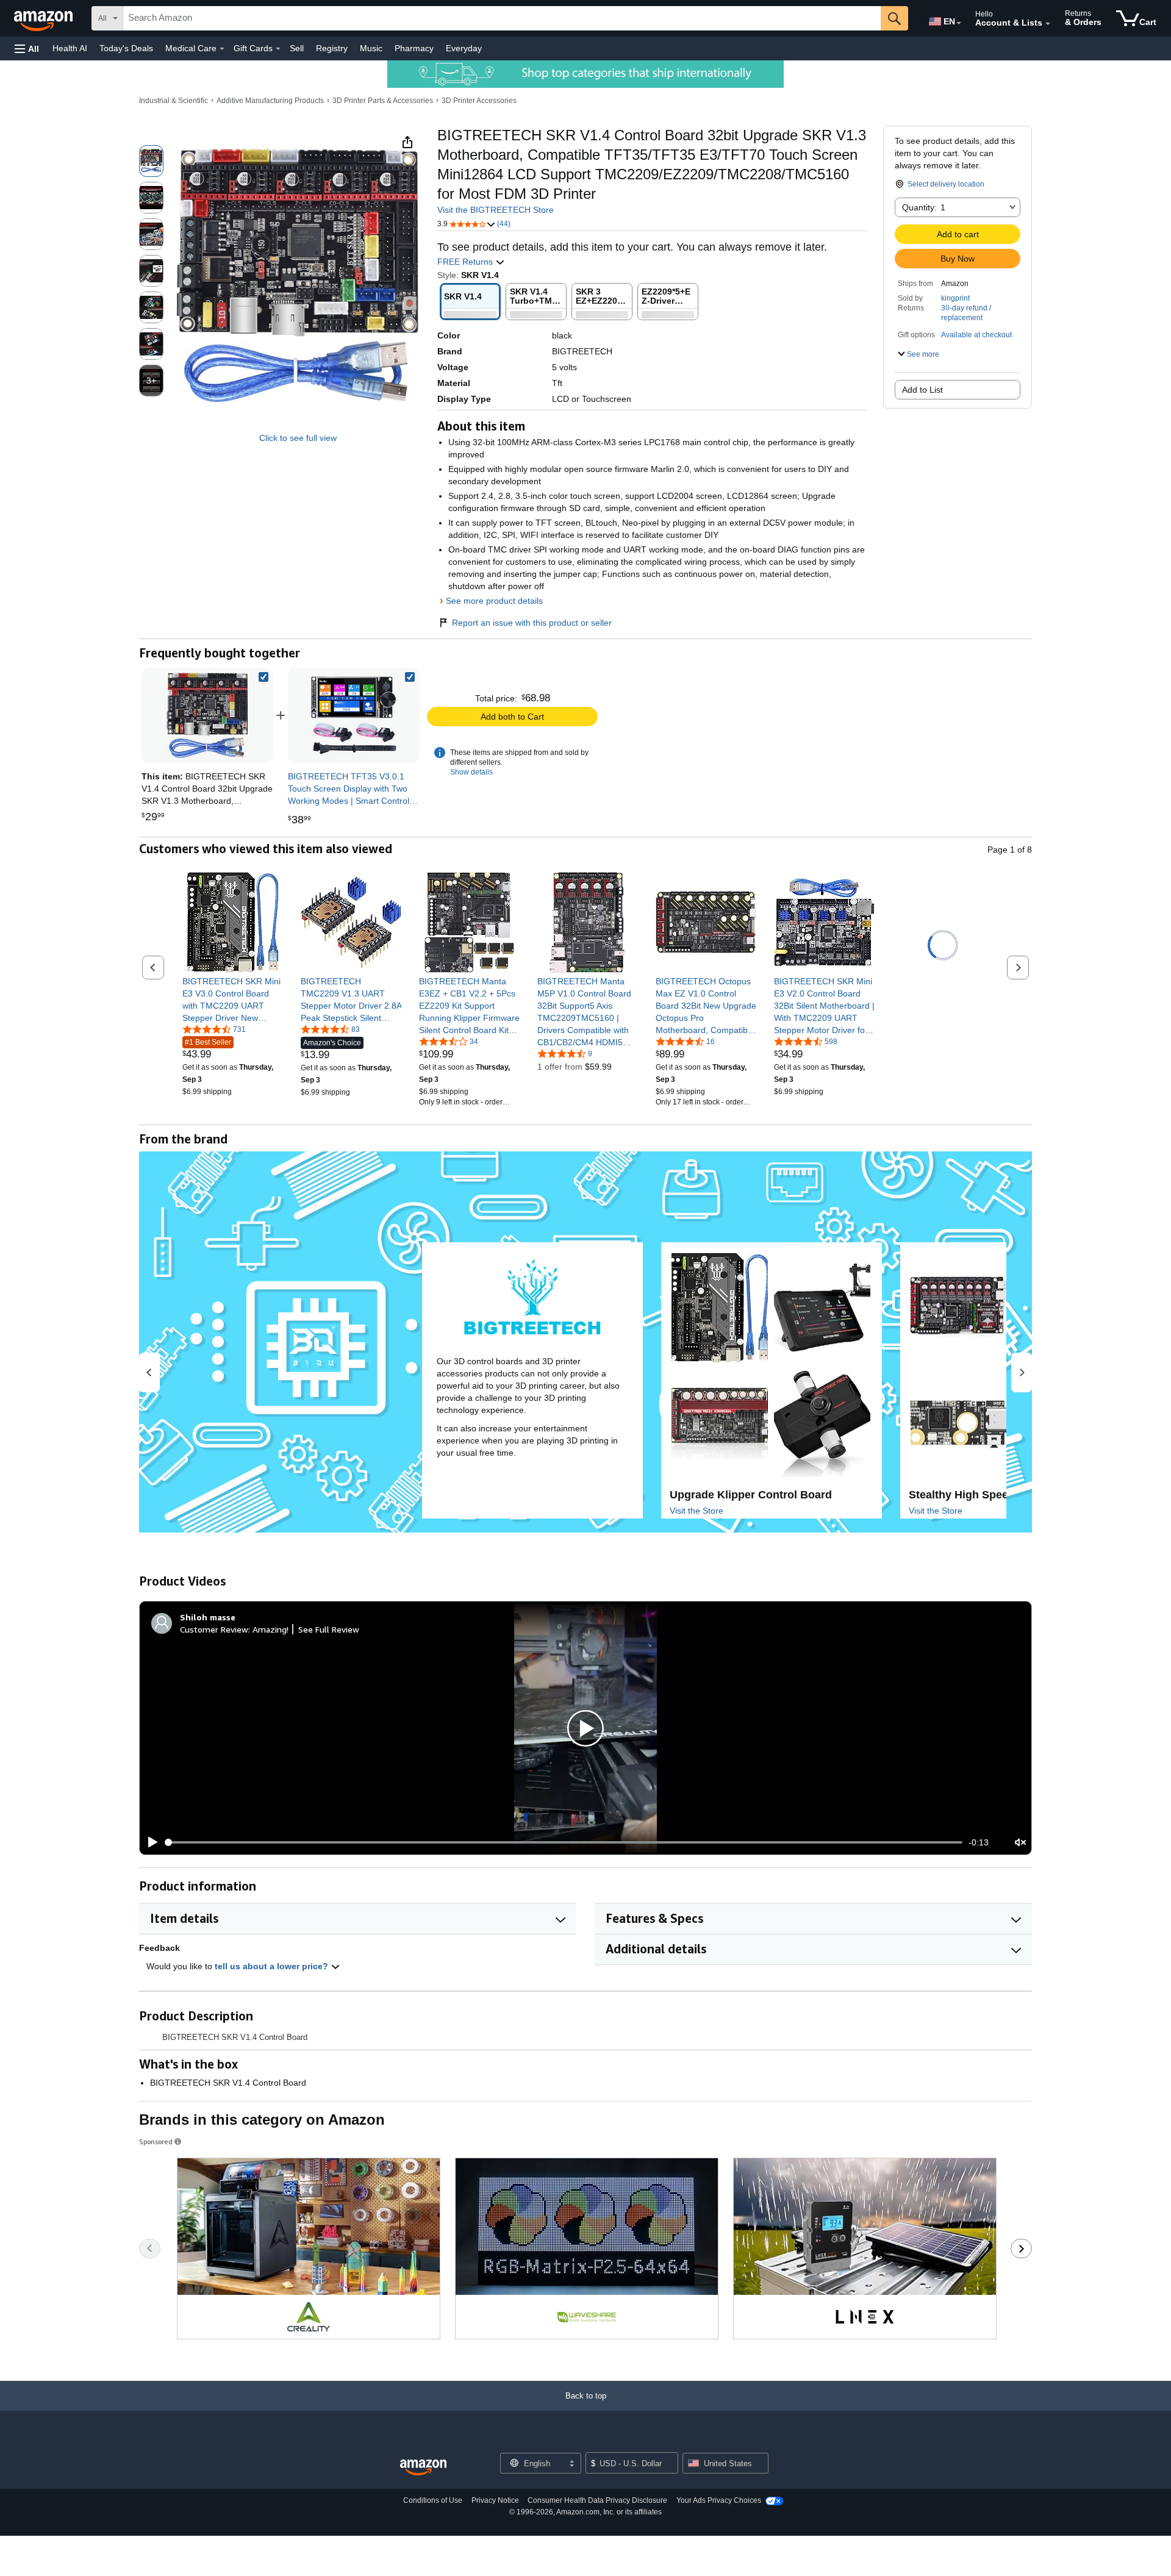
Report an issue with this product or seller (532, 623)
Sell (297, 48)
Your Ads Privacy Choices (719, 2500)
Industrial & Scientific (174, 101)
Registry (332, 48)
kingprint (955, 298)
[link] (354, 715)
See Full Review (329, 1629)
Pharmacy (414, 48)
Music (371, 48)
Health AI (70, 48)
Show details (471, 772)
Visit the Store (697, 1511)
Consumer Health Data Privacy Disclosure (597, 2500)
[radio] (151, 161)
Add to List (922, 390)
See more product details (494, 601)
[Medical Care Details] (222, 49)
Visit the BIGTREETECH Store (496, 210)
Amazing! (270, 1629)
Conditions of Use (433, 2500)
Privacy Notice (495, 2500)
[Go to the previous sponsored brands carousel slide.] (150, 2249)
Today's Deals (126, 48)
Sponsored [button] (156, 2141)
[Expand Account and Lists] (1048, 24)
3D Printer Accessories (479, 101)
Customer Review (214, 1629)
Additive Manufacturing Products (270, 101)
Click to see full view (298, 438)
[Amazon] (45, 18)
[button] (27, 48)
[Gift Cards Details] (278, 49)
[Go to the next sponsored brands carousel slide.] (1021, 2249)
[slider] (564, 1842)
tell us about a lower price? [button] (273, 1966)
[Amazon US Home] (423, 2468)
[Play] (149, 1842)
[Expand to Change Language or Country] (959, 23)
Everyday (464, 48)
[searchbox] (502, 18)
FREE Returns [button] (466, 262)
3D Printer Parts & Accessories (383, 101)
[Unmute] (1020, 1843)
